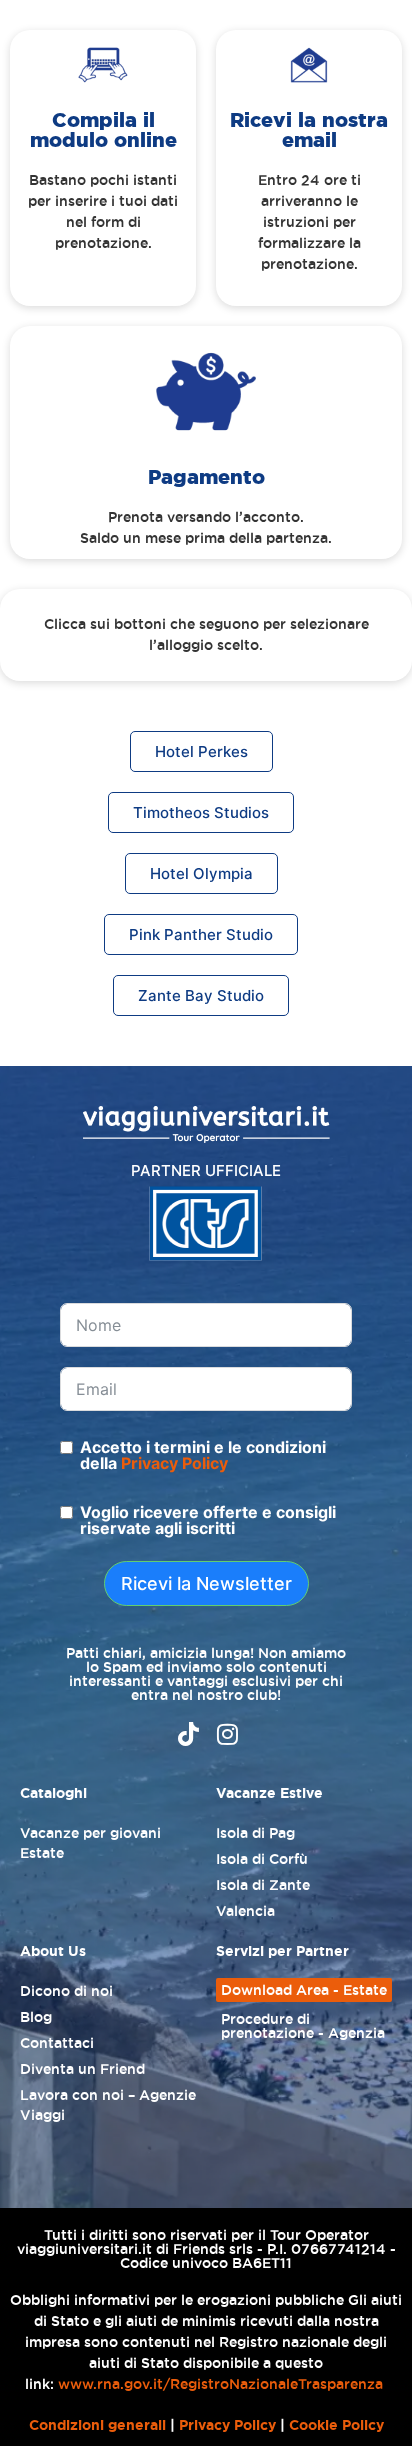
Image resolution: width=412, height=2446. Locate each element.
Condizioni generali (97, 2425)
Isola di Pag (255, 1833)
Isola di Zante (263, 1885)
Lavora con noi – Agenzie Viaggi (108, 2105)
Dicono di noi (66, 1991)
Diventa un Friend (82, 2069)
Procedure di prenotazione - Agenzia (303, 2026)
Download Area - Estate (304, 1990)
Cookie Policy (336, 2425)
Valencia (245, 1911)
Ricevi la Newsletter (206, 1583)
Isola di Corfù (262, 1859)
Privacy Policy (174, 1463)
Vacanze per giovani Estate (90, 1843)
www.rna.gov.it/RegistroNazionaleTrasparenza (220, 2384)
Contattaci (57, 2043)
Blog (36, 2017)
